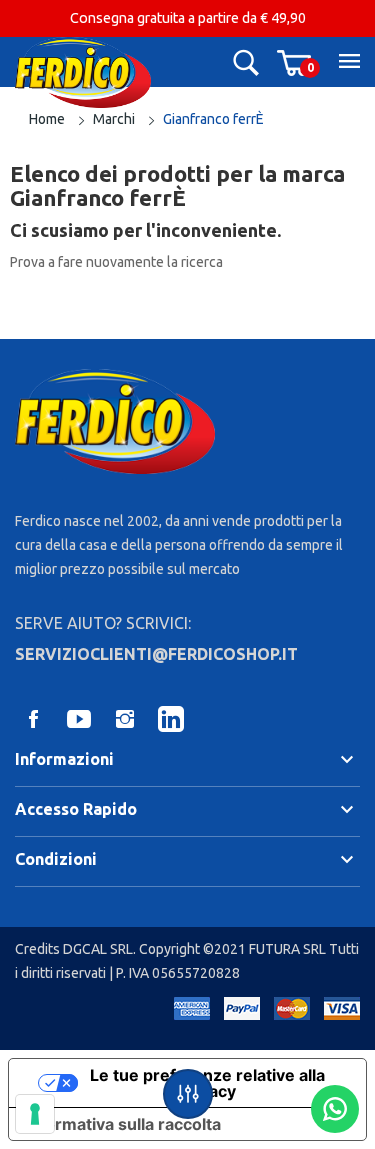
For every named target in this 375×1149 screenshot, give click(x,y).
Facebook (33, 719)
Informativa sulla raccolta (123, 1124)
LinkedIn (171, 719)
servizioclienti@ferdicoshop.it (156, 654)
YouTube (79, 719)
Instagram (125, 719)
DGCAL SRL (98, 949)
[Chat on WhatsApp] (335, 1109)
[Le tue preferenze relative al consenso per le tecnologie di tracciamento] (35, 1114)
